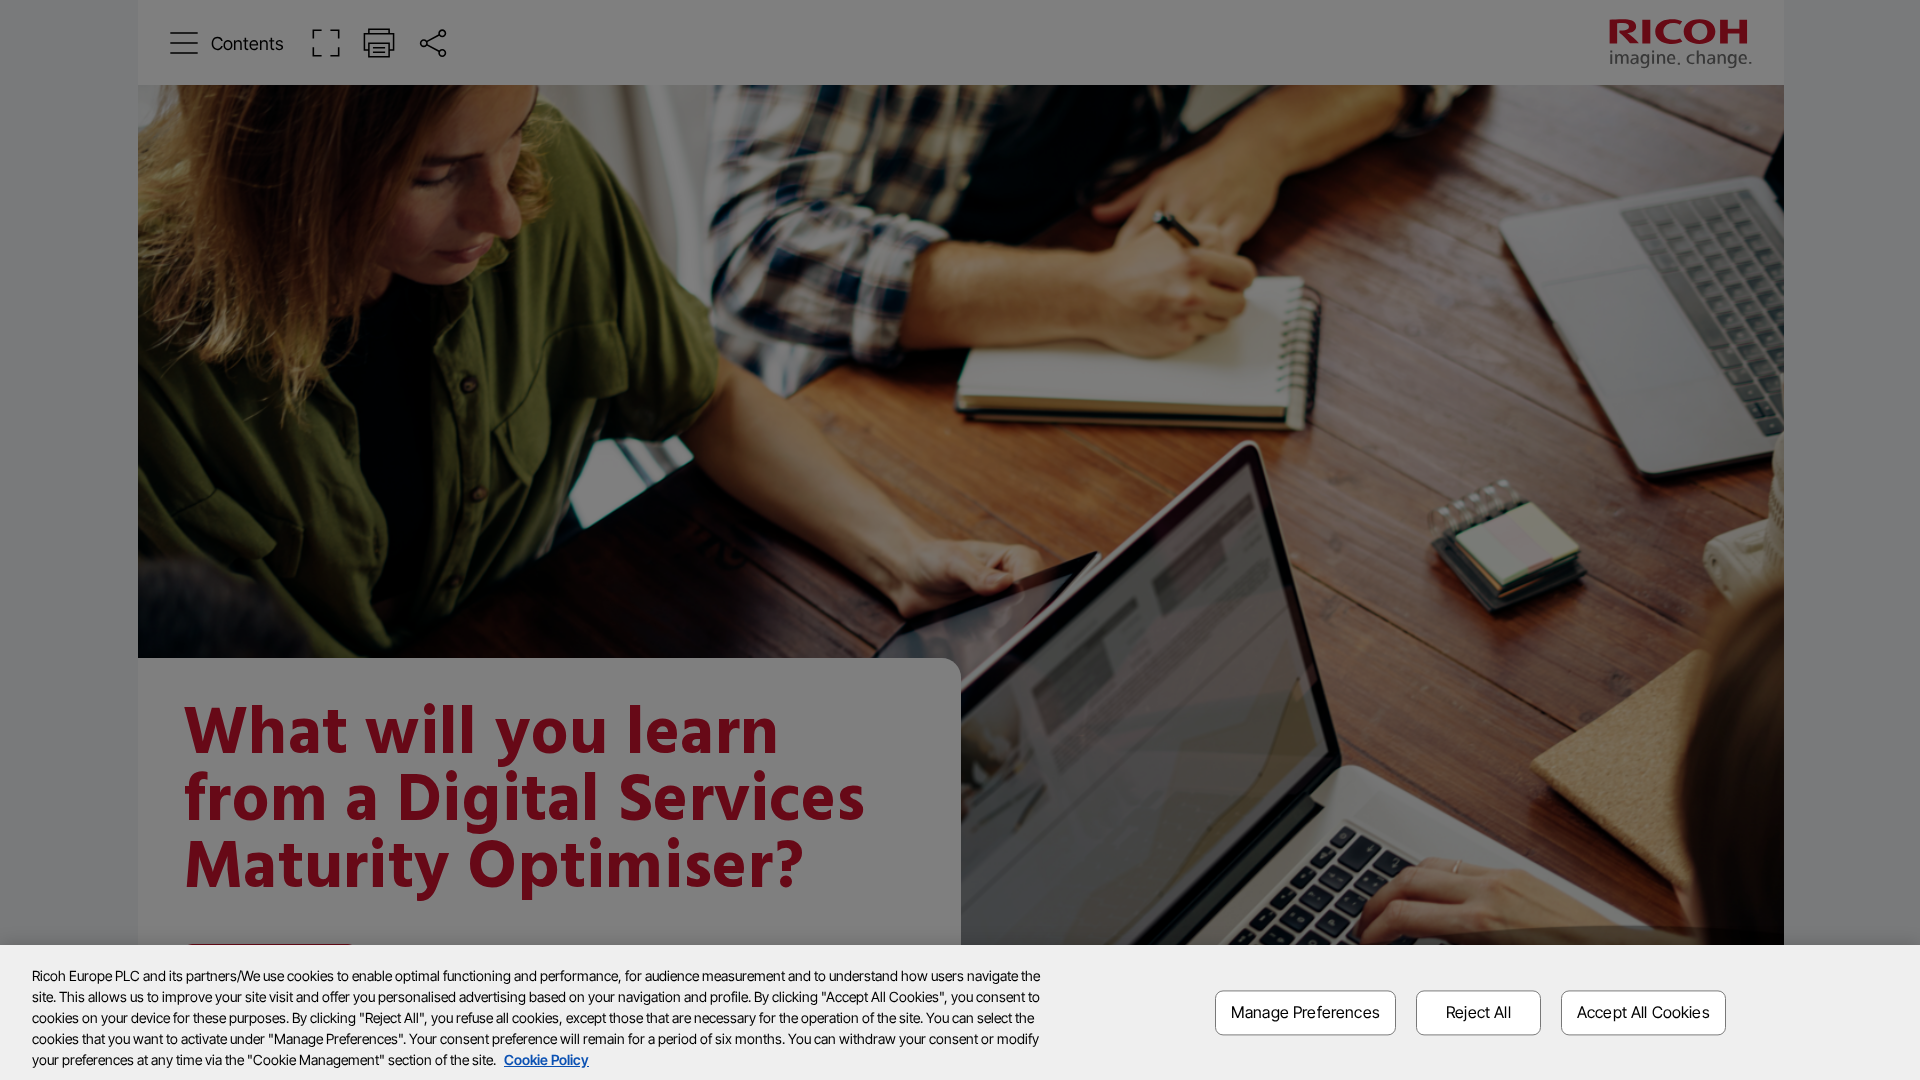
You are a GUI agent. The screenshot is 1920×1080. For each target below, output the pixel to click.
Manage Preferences (1305, 1012)
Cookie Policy (546, 1059)
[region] (960, 1012)
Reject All (1478, 1012)
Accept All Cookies (1643, 1012)
